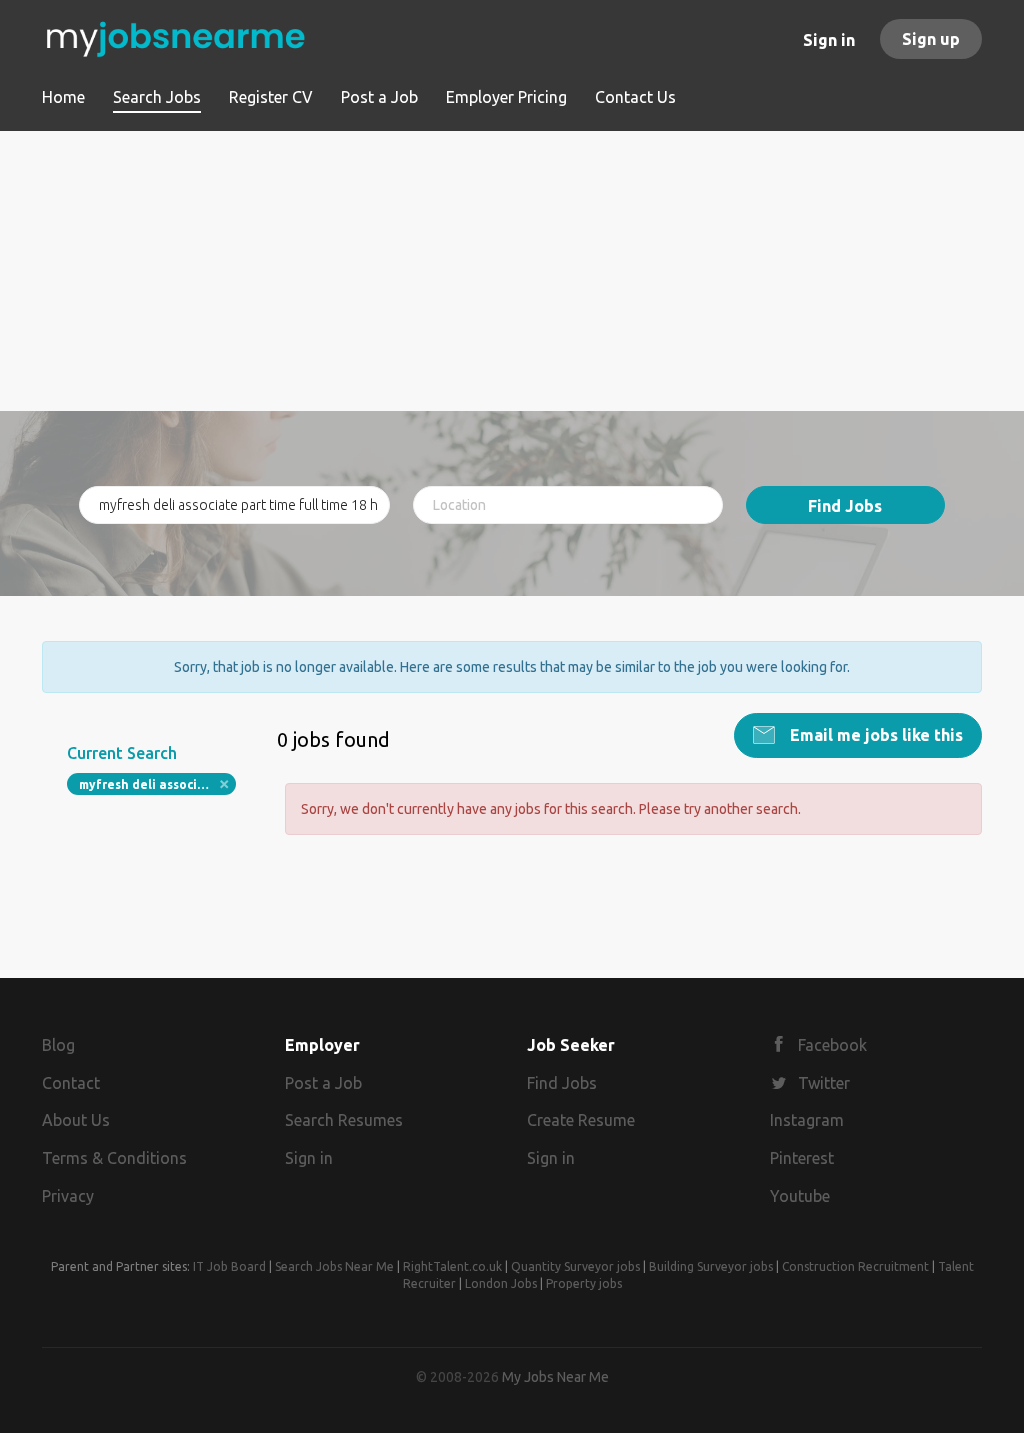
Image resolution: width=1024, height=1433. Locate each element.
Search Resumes (344, 1120)
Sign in (829, 40)
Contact (71, 1083)
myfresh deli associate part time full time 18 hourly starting (157, 784)
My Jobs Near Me (555, 1377)
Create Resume (581, 1120)
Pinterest (802, 1158)
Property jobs (584, 1283)
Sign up (931, 39)
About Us (76, 1120)
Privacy (68, 1196)
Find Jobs (845, 506)
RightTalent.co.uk (452, 1266)
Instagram (807, 1120)
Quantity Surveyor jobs (575, 1266)
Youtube (800, 1196)
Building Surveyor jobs (711, 1266)
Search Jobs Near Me (334, 1266)
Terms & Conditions (114, 1158)
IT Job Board (229, 1266)
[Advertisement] (512, 271)
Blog (58, 1045)
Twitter (824, 1083)
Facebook (832, 1045)
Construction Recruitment (855, 1266)
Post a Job (323, 1083)
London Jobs (501, 1283)
